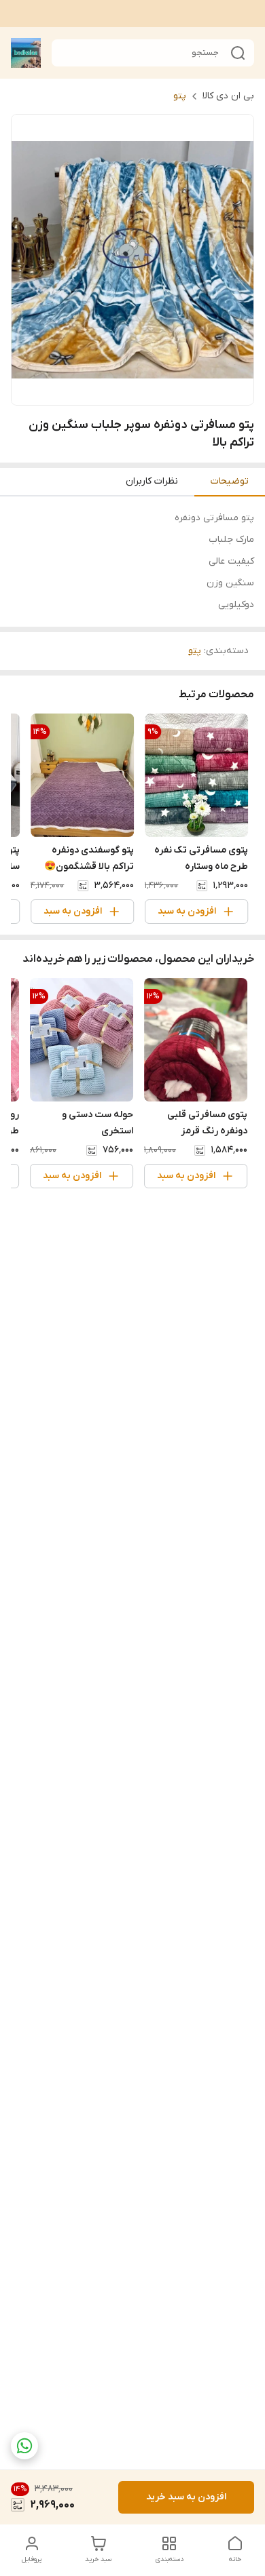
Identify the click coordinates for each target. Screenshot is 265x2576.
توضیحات (230, 481)
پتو (180, 96)
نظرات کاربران (152, 481)
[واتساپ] (24, 2446)
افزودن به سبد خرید (186, 2497)
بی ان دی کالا (228, 96)
